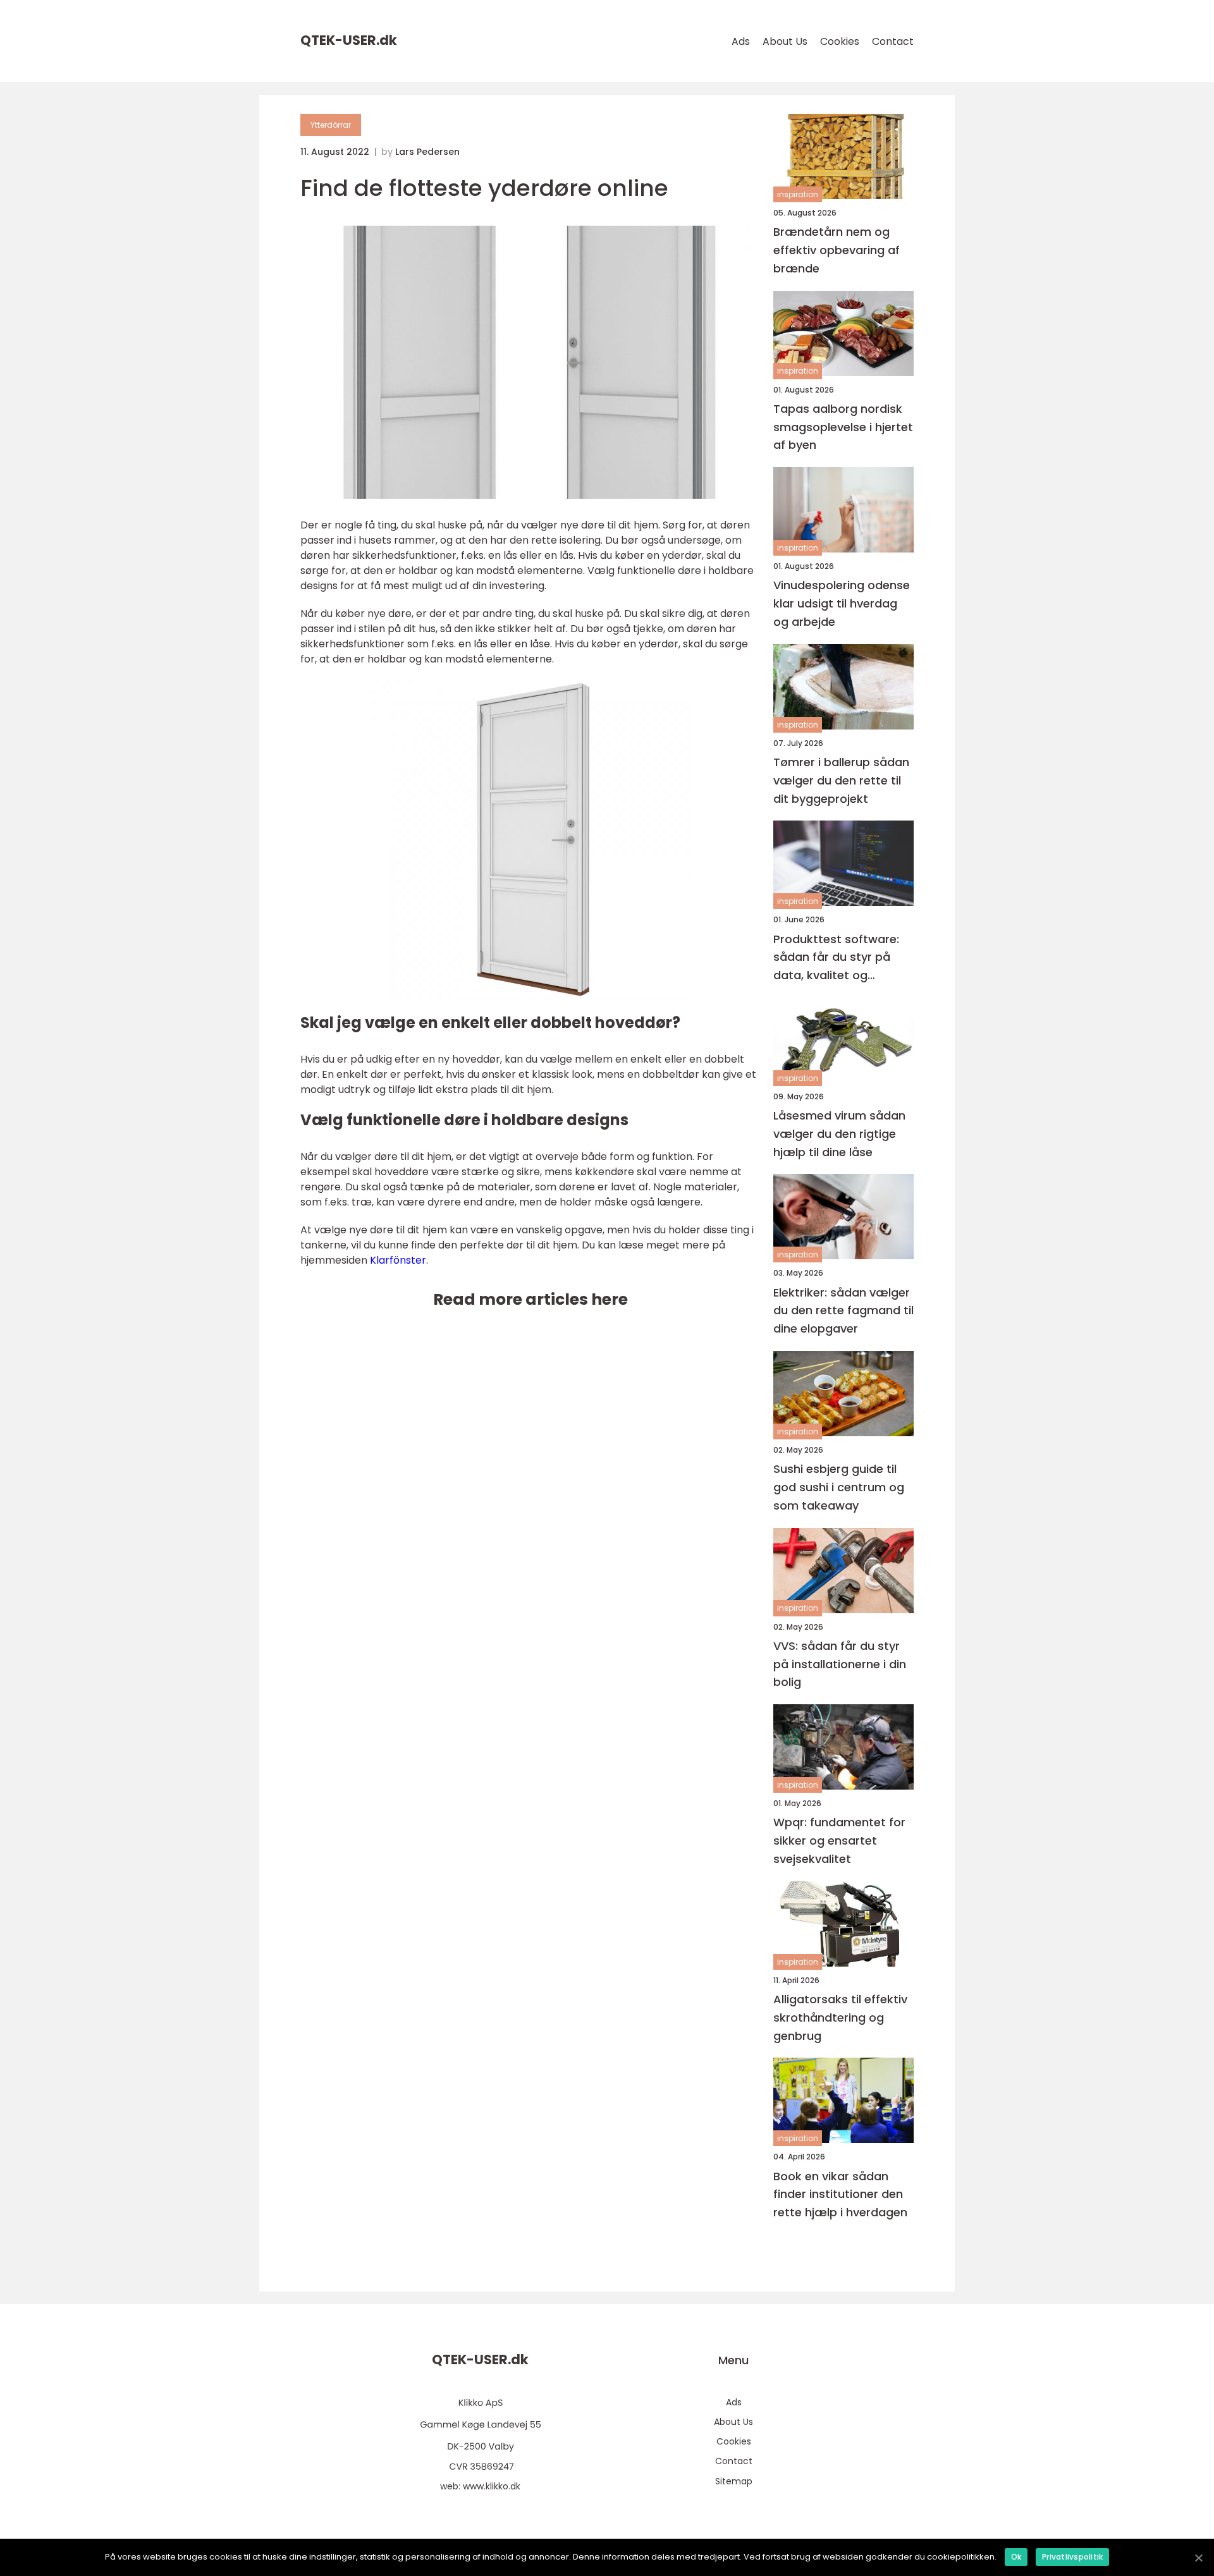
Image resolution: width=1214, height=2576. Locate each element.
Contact (893, 41)
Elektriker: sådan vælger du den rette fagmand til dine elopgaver (843, 1311)
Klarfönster (398, 1260)
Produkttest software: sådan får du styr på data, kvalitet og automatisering (836, 958)
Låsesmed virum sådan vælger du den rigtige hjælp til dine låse (839, 1134)
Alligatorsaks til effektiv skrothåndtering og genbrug (840, 2017)
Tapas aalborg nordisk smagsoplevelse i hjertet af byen (843, 427)
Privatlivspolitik (1072, 2557)
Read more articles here (530, 1299)
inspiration (798, 194)
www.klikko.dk (492, 2486)
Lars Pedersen (427, 152)
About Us (785, 41)
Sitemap (734, 2481)
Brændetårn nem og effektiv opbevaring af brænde (837, 250)
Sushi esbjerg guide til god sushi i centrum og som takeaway (839, 1487)
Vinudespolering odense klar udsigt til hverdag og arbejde (842, 603)
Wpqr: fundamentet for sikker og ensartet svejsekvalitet (839, 1840)
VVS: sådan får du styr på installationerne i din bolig (840, 1664)
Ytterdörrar (331, 125)
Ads (741, 41)
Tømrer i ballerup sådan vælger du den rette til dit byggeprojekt (841, 780)
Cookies (840, 41)
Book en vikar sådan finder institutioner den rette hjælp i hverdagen (840, 2194)
